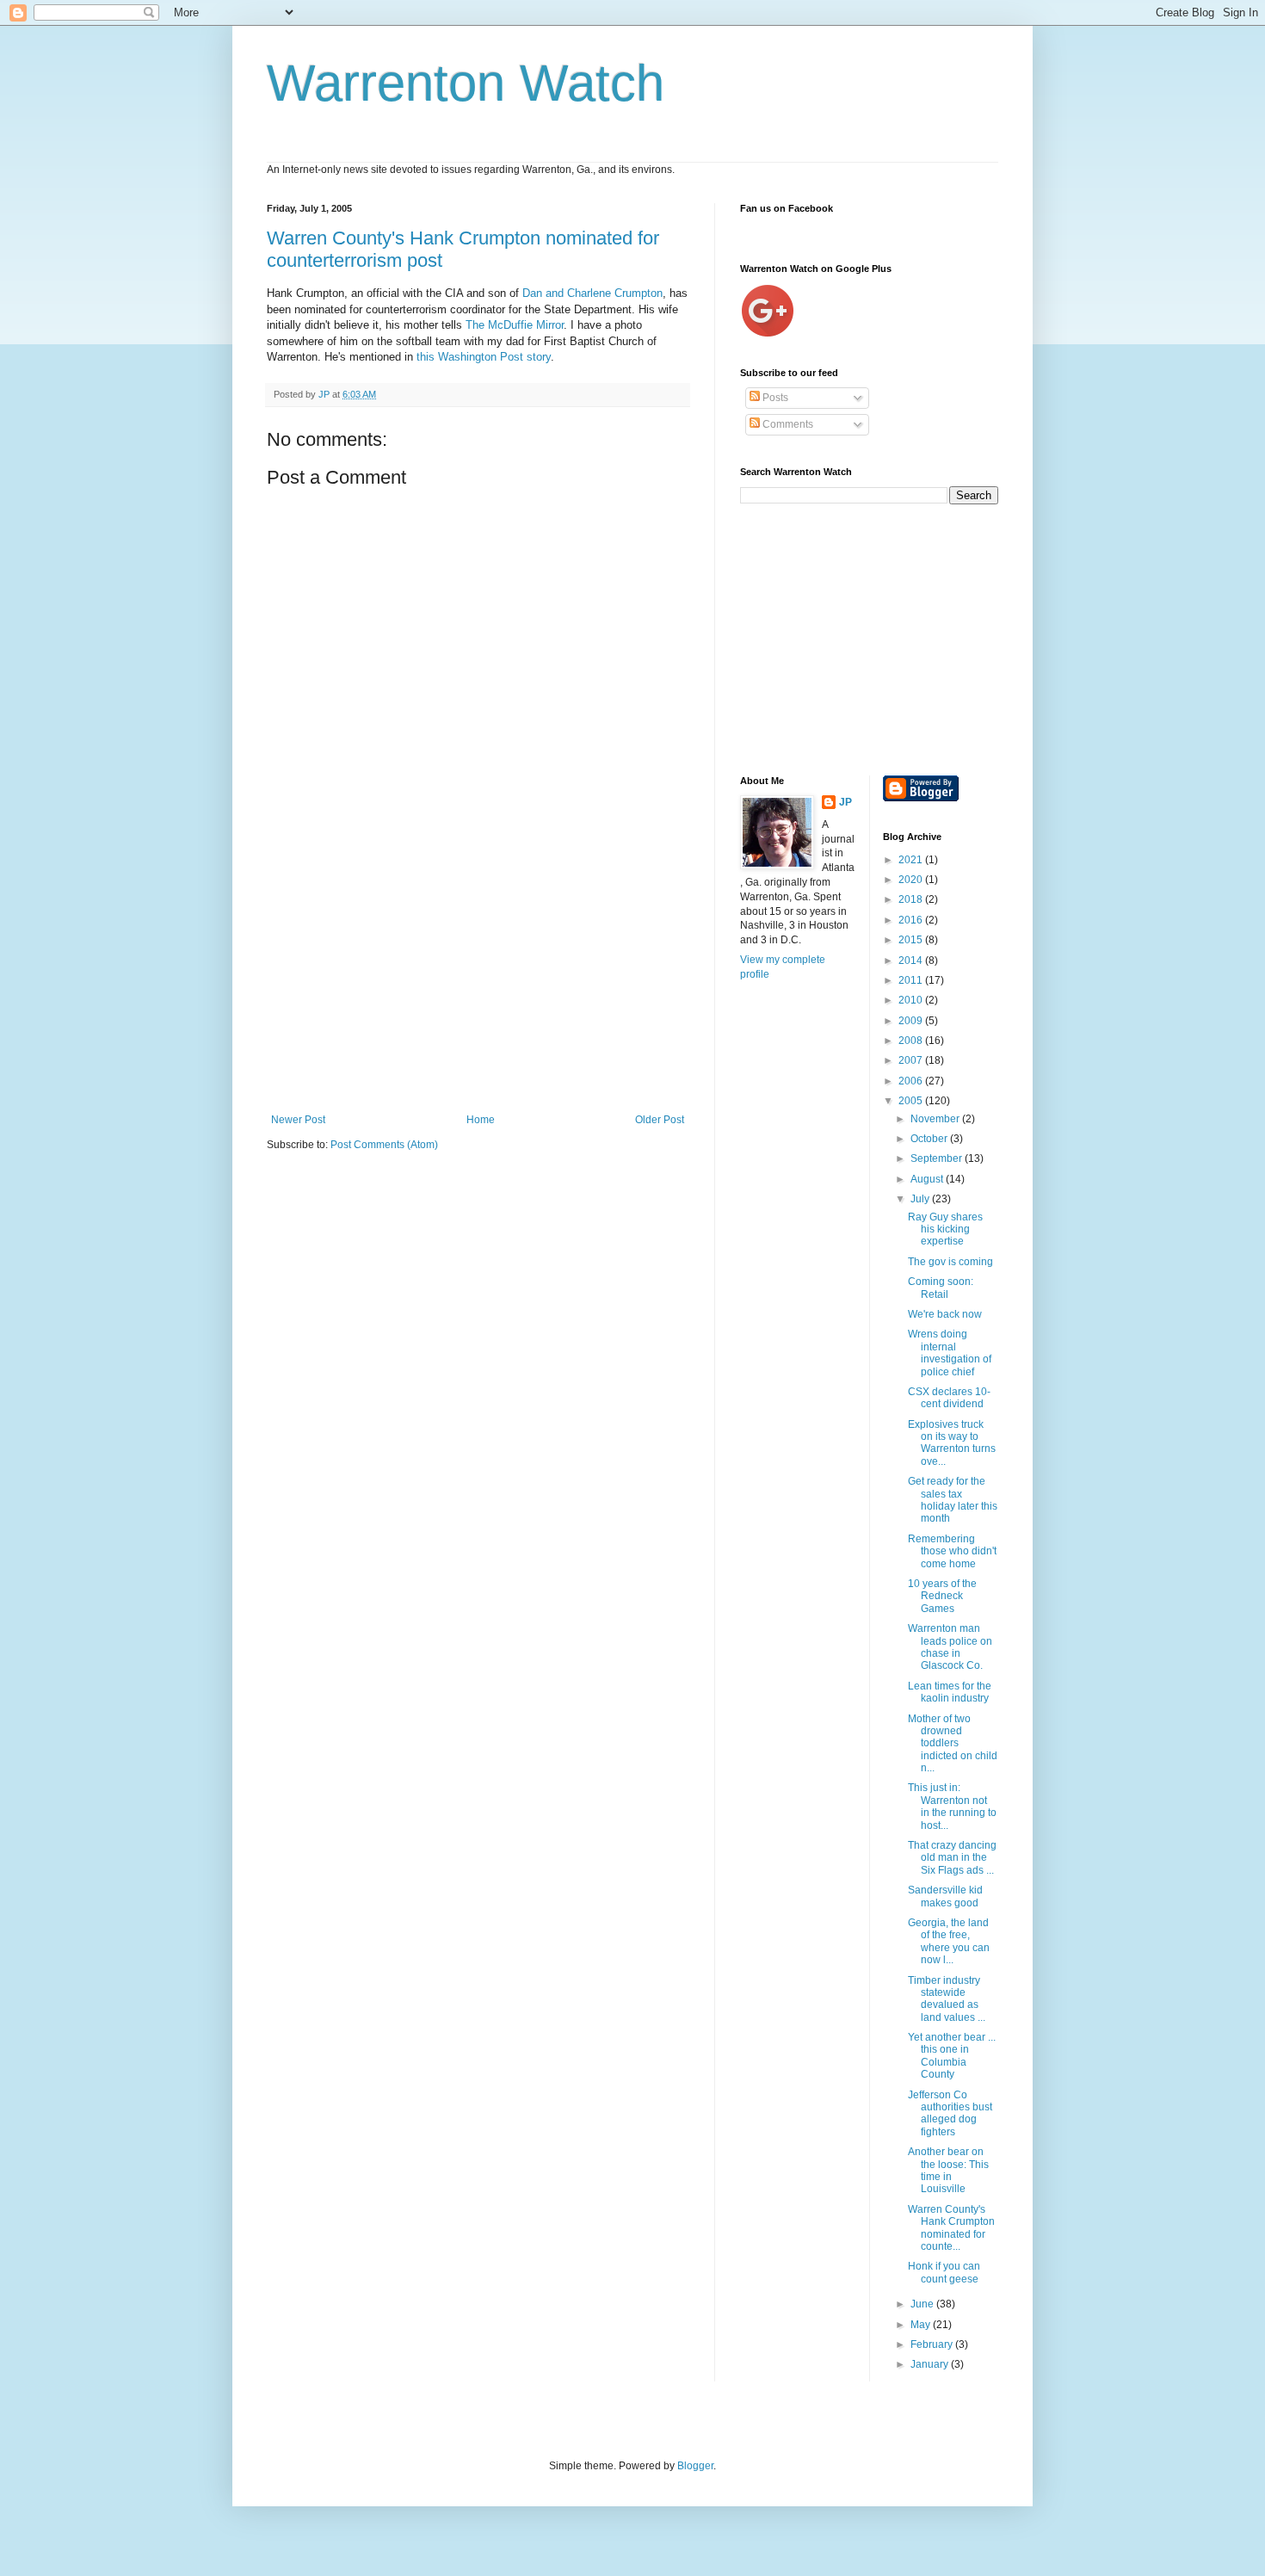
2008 (912, 1041)
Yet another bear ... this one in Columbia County (952, 2056)
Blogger (695, 2466)
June (923, 2304)
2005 (912, 1101)
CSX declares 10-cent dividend (949, 1398)
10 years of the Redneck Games (942, 1596)
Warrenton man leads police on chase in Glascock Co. (950, 1647)
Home (481, 1120)
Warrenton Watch (466, 83)
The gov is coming (950, 1262)
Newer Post (298, 1120)
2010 (912, 1000)
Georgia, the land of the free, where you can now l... (949, 1941)
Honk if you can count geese (944, 2272)
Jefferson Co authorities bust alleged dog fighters (950, 2113)
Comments (787, 424)
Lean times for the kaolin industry (950, 1692)
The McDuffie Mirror (515, 325)
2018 (912, 899)
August (928, 1179)
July (921, 1199)
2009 (912, 1021)
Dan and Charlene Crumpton (592, 293)
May (922, 2325)
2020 (912, 880)
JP (845, 802)
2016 (912, 920)
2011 (912, 980)
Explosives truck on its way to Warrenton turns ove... (952, 1443)
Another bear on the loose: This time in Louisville (948, 2170)
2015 (912, 940)
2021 (912, 860)
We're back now (945, 1314)
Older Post (660, 1120)
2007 (912, 1060)
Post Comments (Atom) (384, 1145)
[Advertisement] (478, 985)
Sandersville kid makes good (945, 1896)
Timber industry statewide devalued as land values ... (947, 1999)
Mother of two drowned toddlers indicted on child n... (953, 1744)
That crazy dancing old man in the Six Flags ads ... (952, 1858)
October (930, 1139)
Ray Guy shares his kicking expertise (945, 1229)
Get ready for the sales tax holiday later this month (953, 1500)
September (938, 1158)
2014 (912, 961)
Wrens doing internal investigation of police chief (950, 1353)
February (933, 2344)
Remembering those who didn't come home (952, 1551)
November (936, 1119)
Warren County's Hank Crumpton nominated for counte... (951, 2228)
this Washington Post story (484, 357)
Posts (774, 398)
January (931, 2364)
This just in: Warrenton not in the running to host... (952, 1806)
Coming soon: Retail (941, 1288)
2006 (912, 1081)
